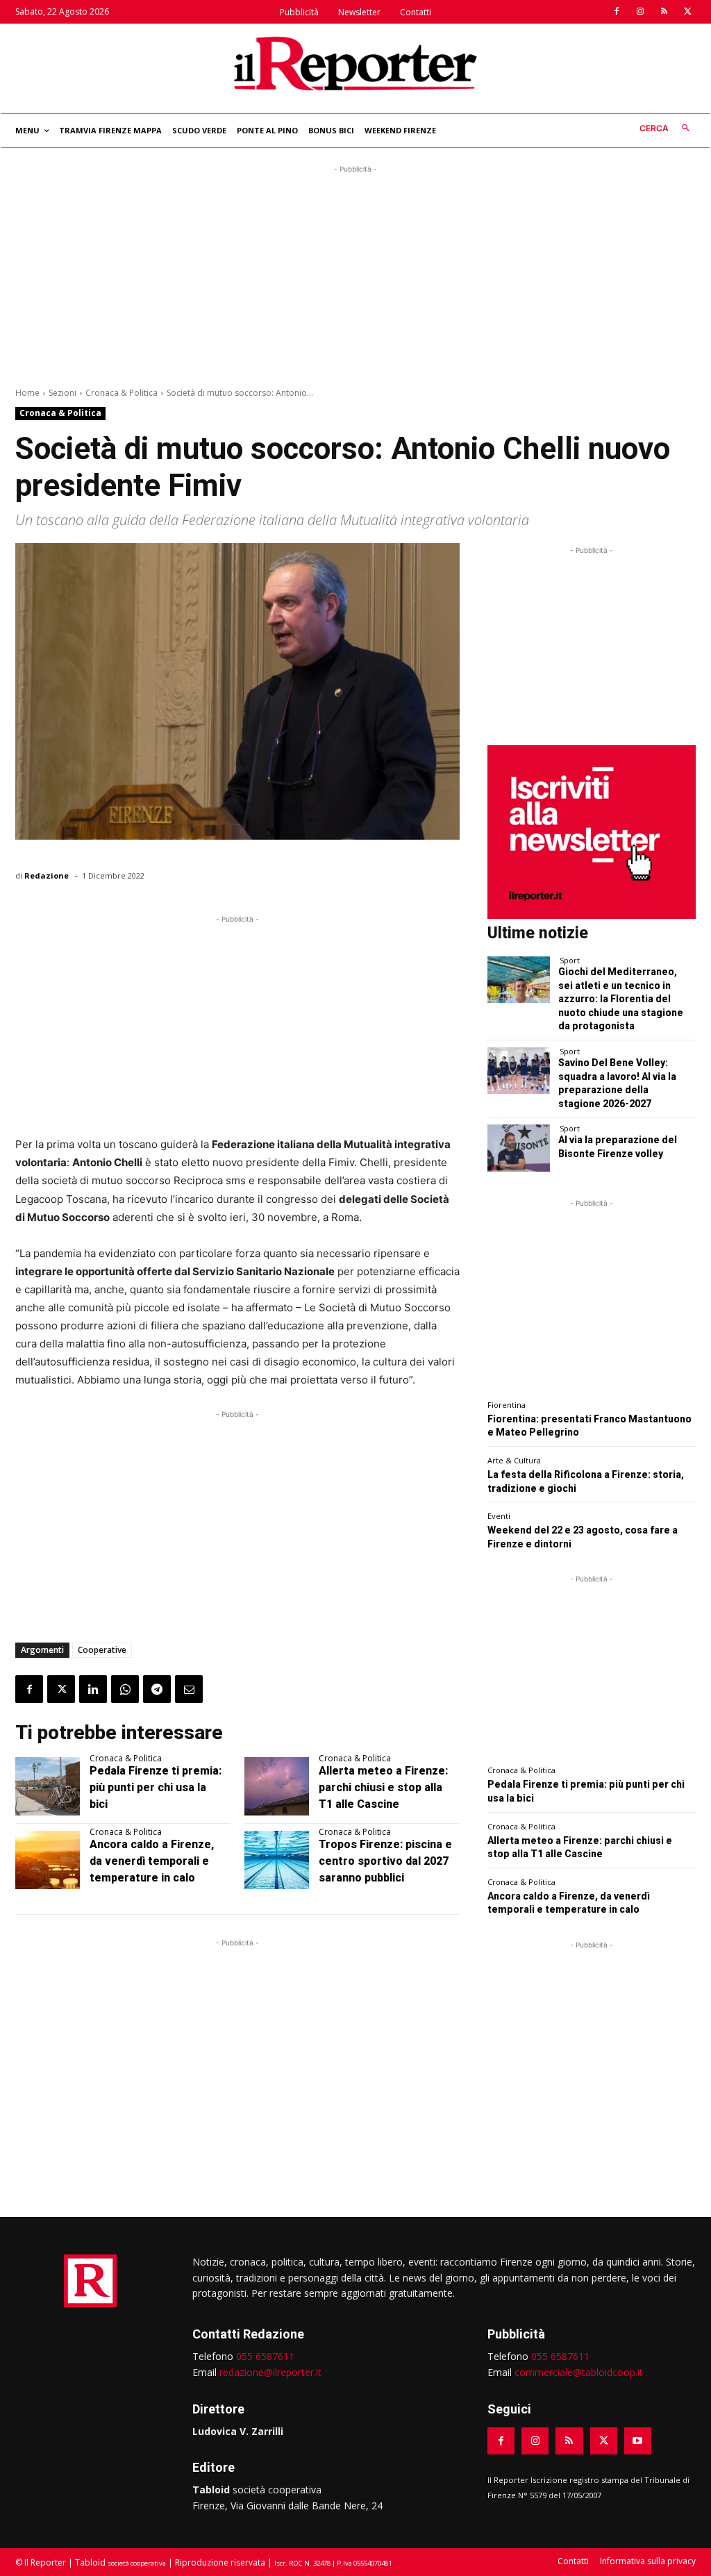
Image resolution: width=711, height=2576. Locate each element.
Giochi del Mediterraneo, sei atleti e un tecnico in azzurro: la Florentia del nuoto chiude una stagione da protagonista (621, 999)
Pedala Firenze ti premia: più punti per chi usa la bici (156, 1787)
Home (27, 393)
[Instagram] (640, 12)
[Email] (189, 1689)
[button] (668, 129)
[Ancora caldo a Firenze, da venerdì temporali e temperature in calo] (48, 1860)
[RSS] (664, 12)
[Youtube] (638, 2441)
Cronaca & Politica (122, 393)
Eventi (499, 1516)
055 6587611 (265, 2356)
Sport (570, 960)
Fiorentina (507, 1405)
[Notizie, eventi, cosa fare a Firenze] (355, 63)
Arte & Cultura (514, 1460)
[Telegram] (157, 1689)
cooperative (102, 1650)
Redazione (47, 875)
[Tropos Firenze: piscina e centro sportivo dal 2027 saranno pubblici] (277, 1860)
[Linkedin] (93, 1689)
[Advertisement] (355, 274)
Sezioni (62, 393)
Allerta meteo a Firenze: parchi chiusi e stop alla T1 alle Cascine (383, 1787)
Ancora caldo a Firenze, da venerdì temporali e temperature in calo (152, 1861)
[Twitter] (687, 12)
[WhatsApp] (125, 1689)
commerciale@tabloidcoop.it (579, 2372)
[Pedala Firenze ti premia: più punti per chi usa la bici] (48, 1786)
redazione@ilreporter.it (270, 2372)
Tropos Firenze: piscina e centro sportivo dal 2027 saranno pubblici (385, 1861)
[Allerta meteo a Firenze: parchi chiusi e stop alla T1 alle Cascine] (277, 1786)
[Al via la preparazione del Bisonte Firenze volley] (519, 1148)
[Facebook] (617, 12)
